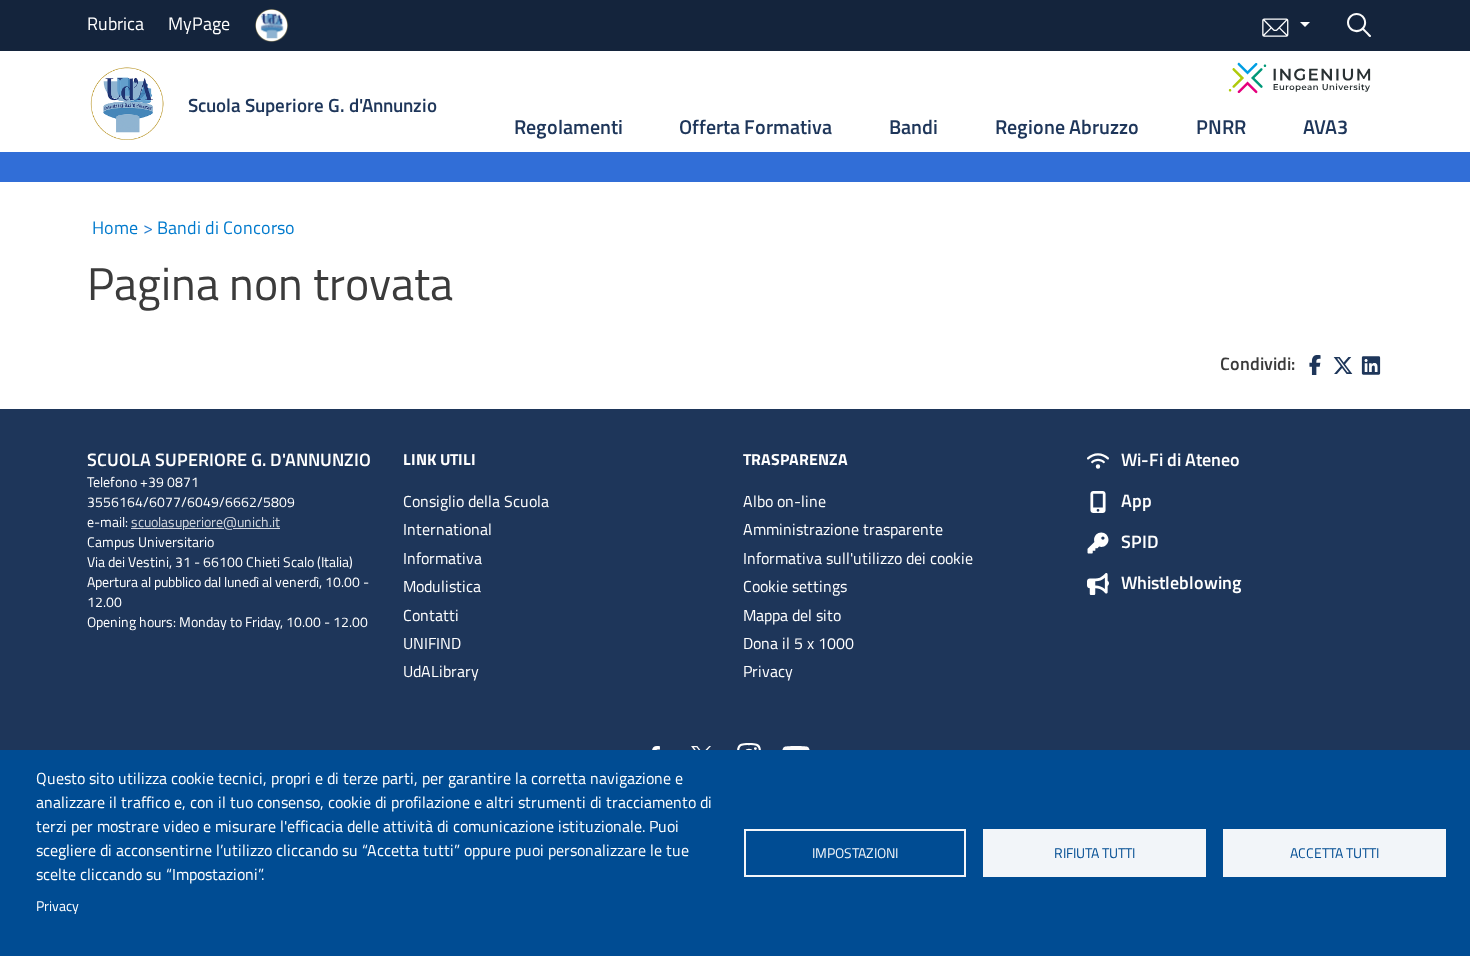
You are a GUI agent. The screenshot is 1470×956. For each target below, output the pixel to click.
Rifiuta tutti (1094, 853)
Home (115, 227)
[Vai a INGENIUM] (1299, 78)
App (1136, 502)
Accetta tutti (1334, 853)
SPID (1140, 543)
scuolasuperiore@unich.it (205, 521)
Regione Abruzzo (1067, 126)
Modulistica (442, 586)
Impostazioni (855, 853)
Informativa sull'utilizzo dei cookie (858, 558)
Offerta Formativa (755, 126)
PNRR (1221, 126)
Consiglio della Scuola (476, 501)
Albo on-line (784, 501)
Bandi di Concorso (226, 227)
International (447, 529)
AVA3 (1325, 126)
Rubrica (115, 23)
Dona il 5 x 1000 (798, 643)
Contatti (431, 615)
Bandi (913, 126)
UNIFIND (432, 643)
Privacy (57, 906)
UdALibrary (441, 671)
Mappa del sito (792, 615)
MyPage (199, 23)
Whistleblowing (1181, 584)
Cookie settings (795, 586)
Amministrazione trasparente (843, 529)
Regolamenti (568, 126)
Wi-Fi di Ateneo (1180, 461)
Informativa (442, 558)
